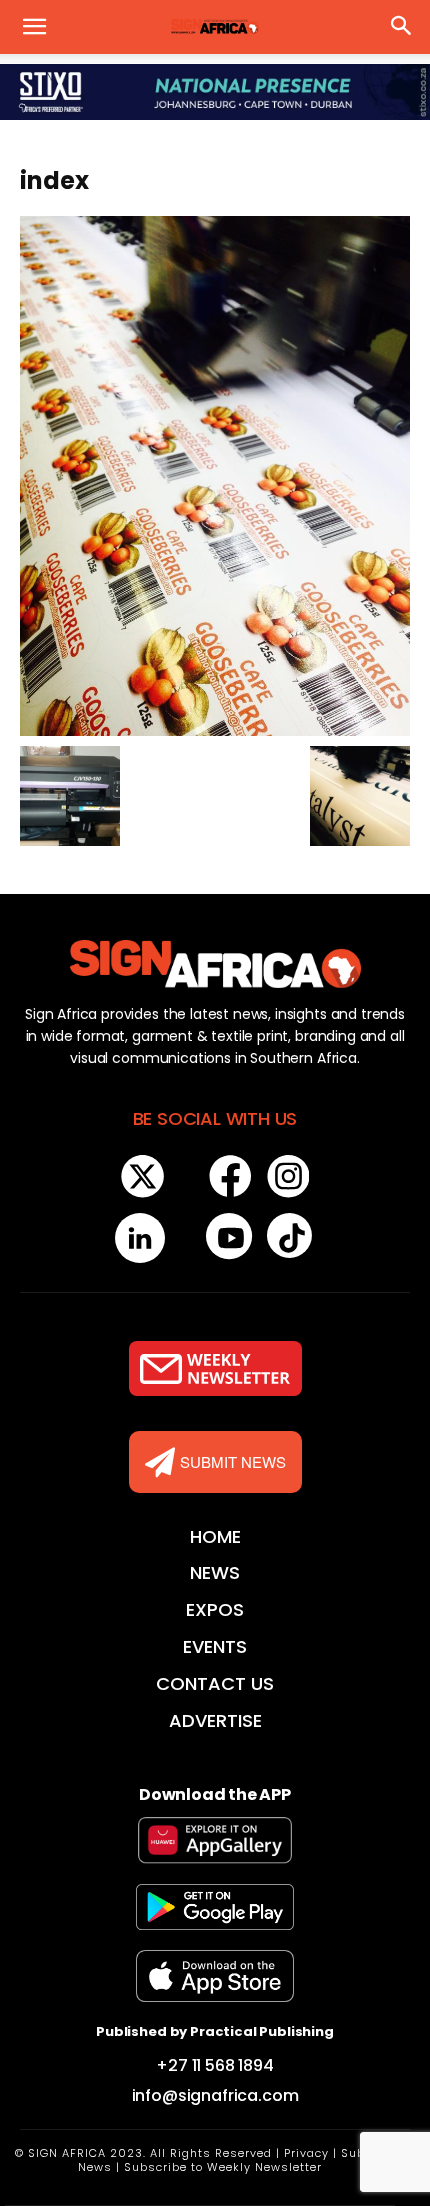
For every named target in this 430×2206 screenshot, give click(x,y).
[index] (215, 474)
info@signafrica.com (215, 2095)
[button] (34, 27)
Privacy (306, 2153)
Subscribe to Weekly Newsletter (223, 2167)
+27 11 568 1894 (215, 2065)
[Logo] (215, 964)
